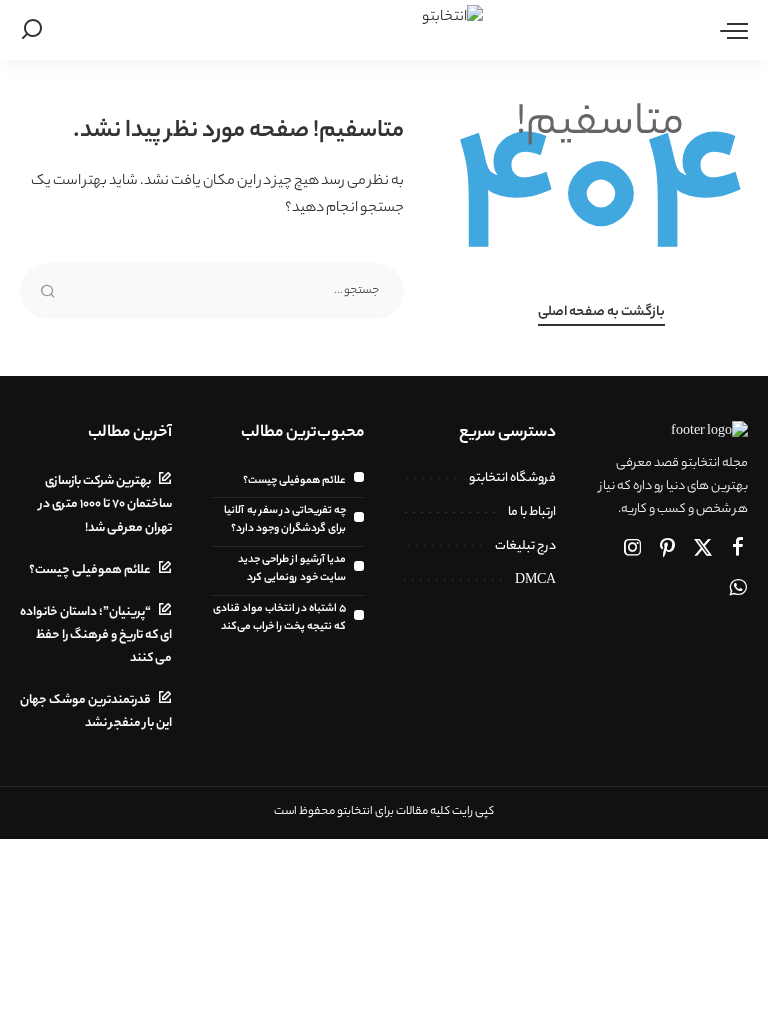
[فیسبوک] (738, 550)
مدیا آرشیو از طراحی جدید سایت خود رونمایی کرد (292, 569)
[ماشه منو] (729, 30)
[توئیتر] (703, 550)
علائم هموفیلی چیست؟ (294, 481)
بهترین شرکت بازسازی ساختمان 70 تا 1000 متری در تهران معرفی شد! (105, 505)
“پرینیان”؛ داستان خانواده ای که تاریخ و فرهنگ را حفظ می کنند (96, 636)
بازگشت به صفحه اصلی (601, 313)
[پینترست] (668, 550)
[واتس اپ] (738, 590)
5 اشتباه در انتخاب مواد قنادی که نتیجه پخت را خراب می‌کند (279, 618)
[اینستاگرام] (633, 550)
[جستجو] (32, 30)
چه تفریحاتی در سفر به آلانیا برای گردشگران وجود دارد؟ (285, 520)
